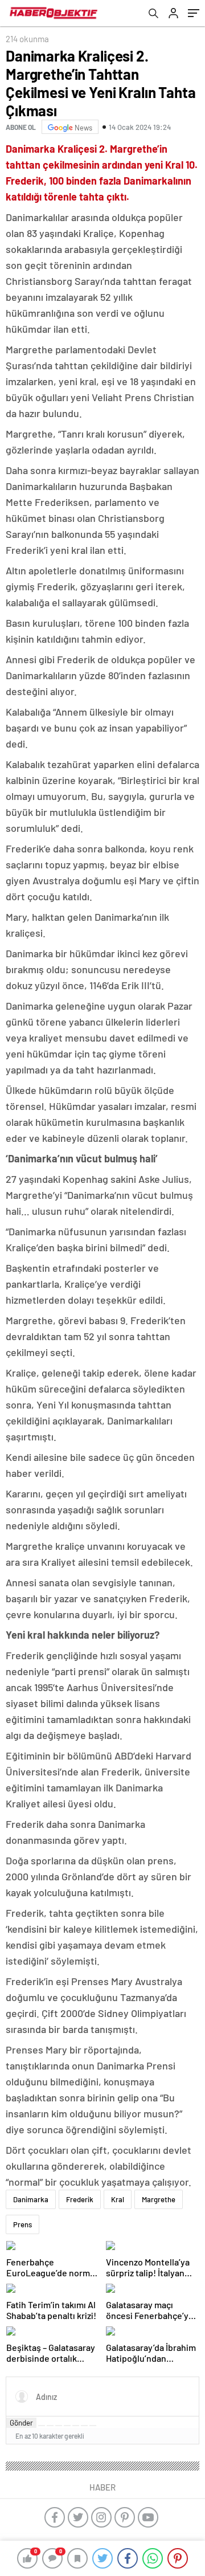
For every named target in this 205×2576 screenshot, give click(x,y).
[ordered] (67, 2426)
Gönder (21, 2423)
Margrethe (159, 2199)
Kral (118, 2199)
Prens (22, 2224)
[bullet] (76, 2426)
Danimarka (31, 2199)
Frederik (80, 2199)
